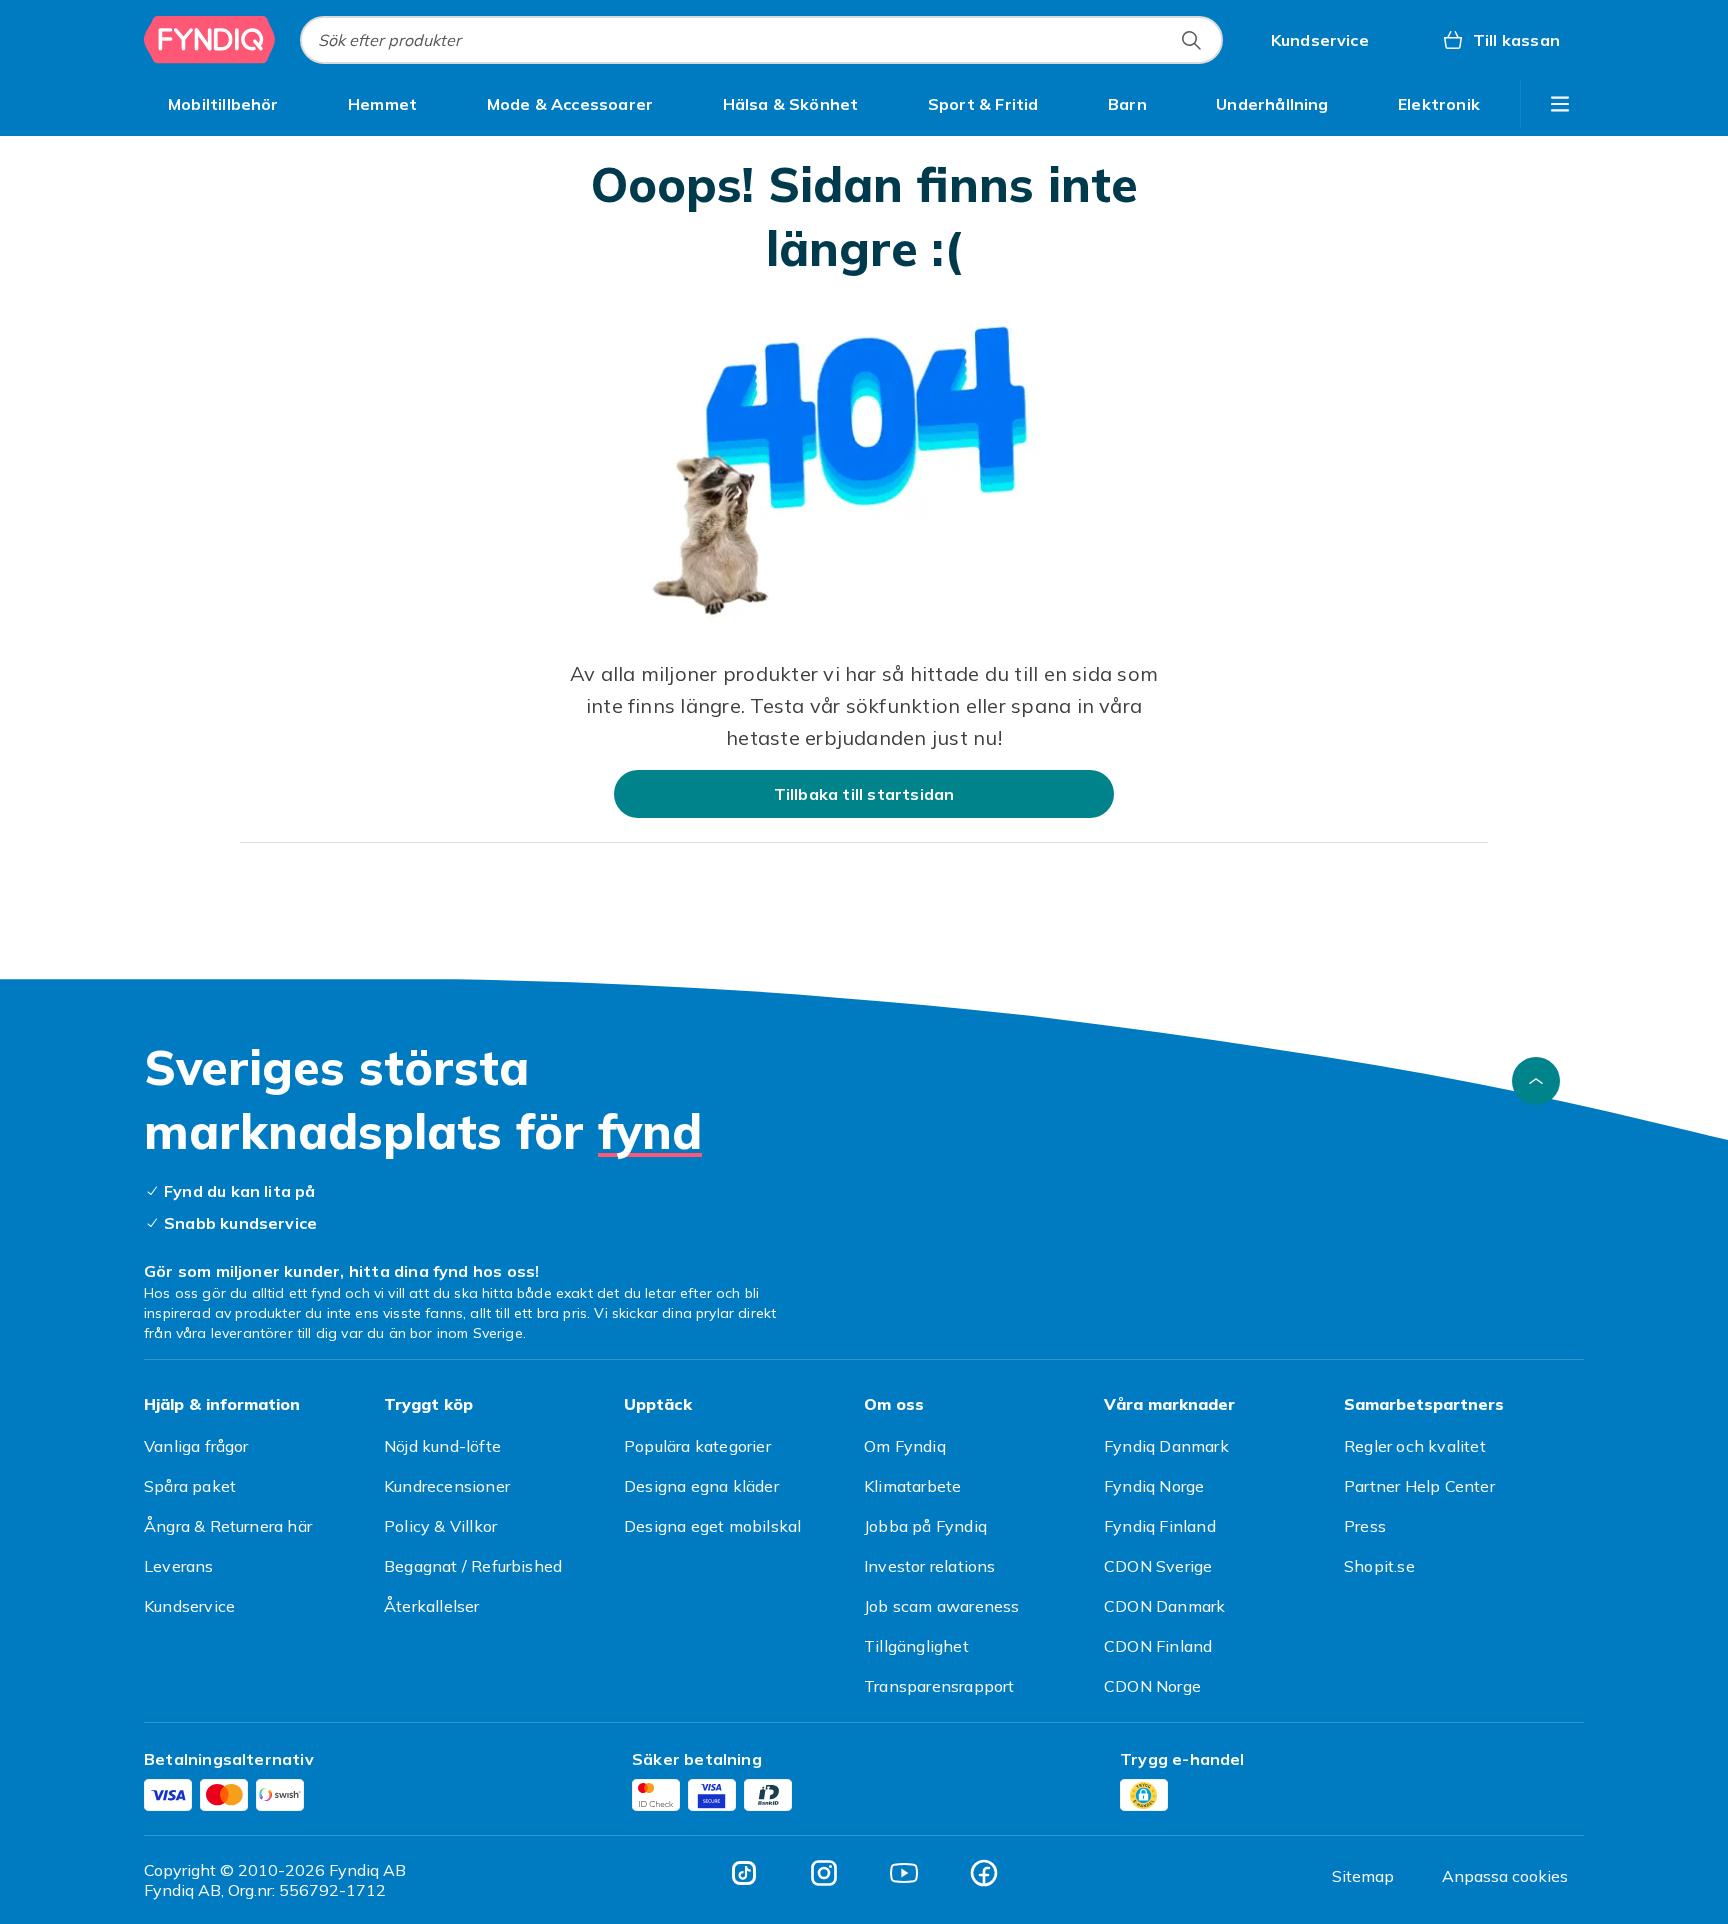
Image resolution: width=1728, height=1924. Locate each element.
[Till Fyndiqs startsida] (210, 40)
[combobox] (761, 40)
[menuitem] (223, 104)
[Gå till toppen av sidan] (1536, 1081)
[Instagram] (824, 1873)
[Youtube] (904, 1873)
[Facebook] (984, 1873)
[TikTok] (744, 1873)
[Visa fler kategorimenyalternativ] (1560, 104)
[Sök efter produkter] (1191, 40)
